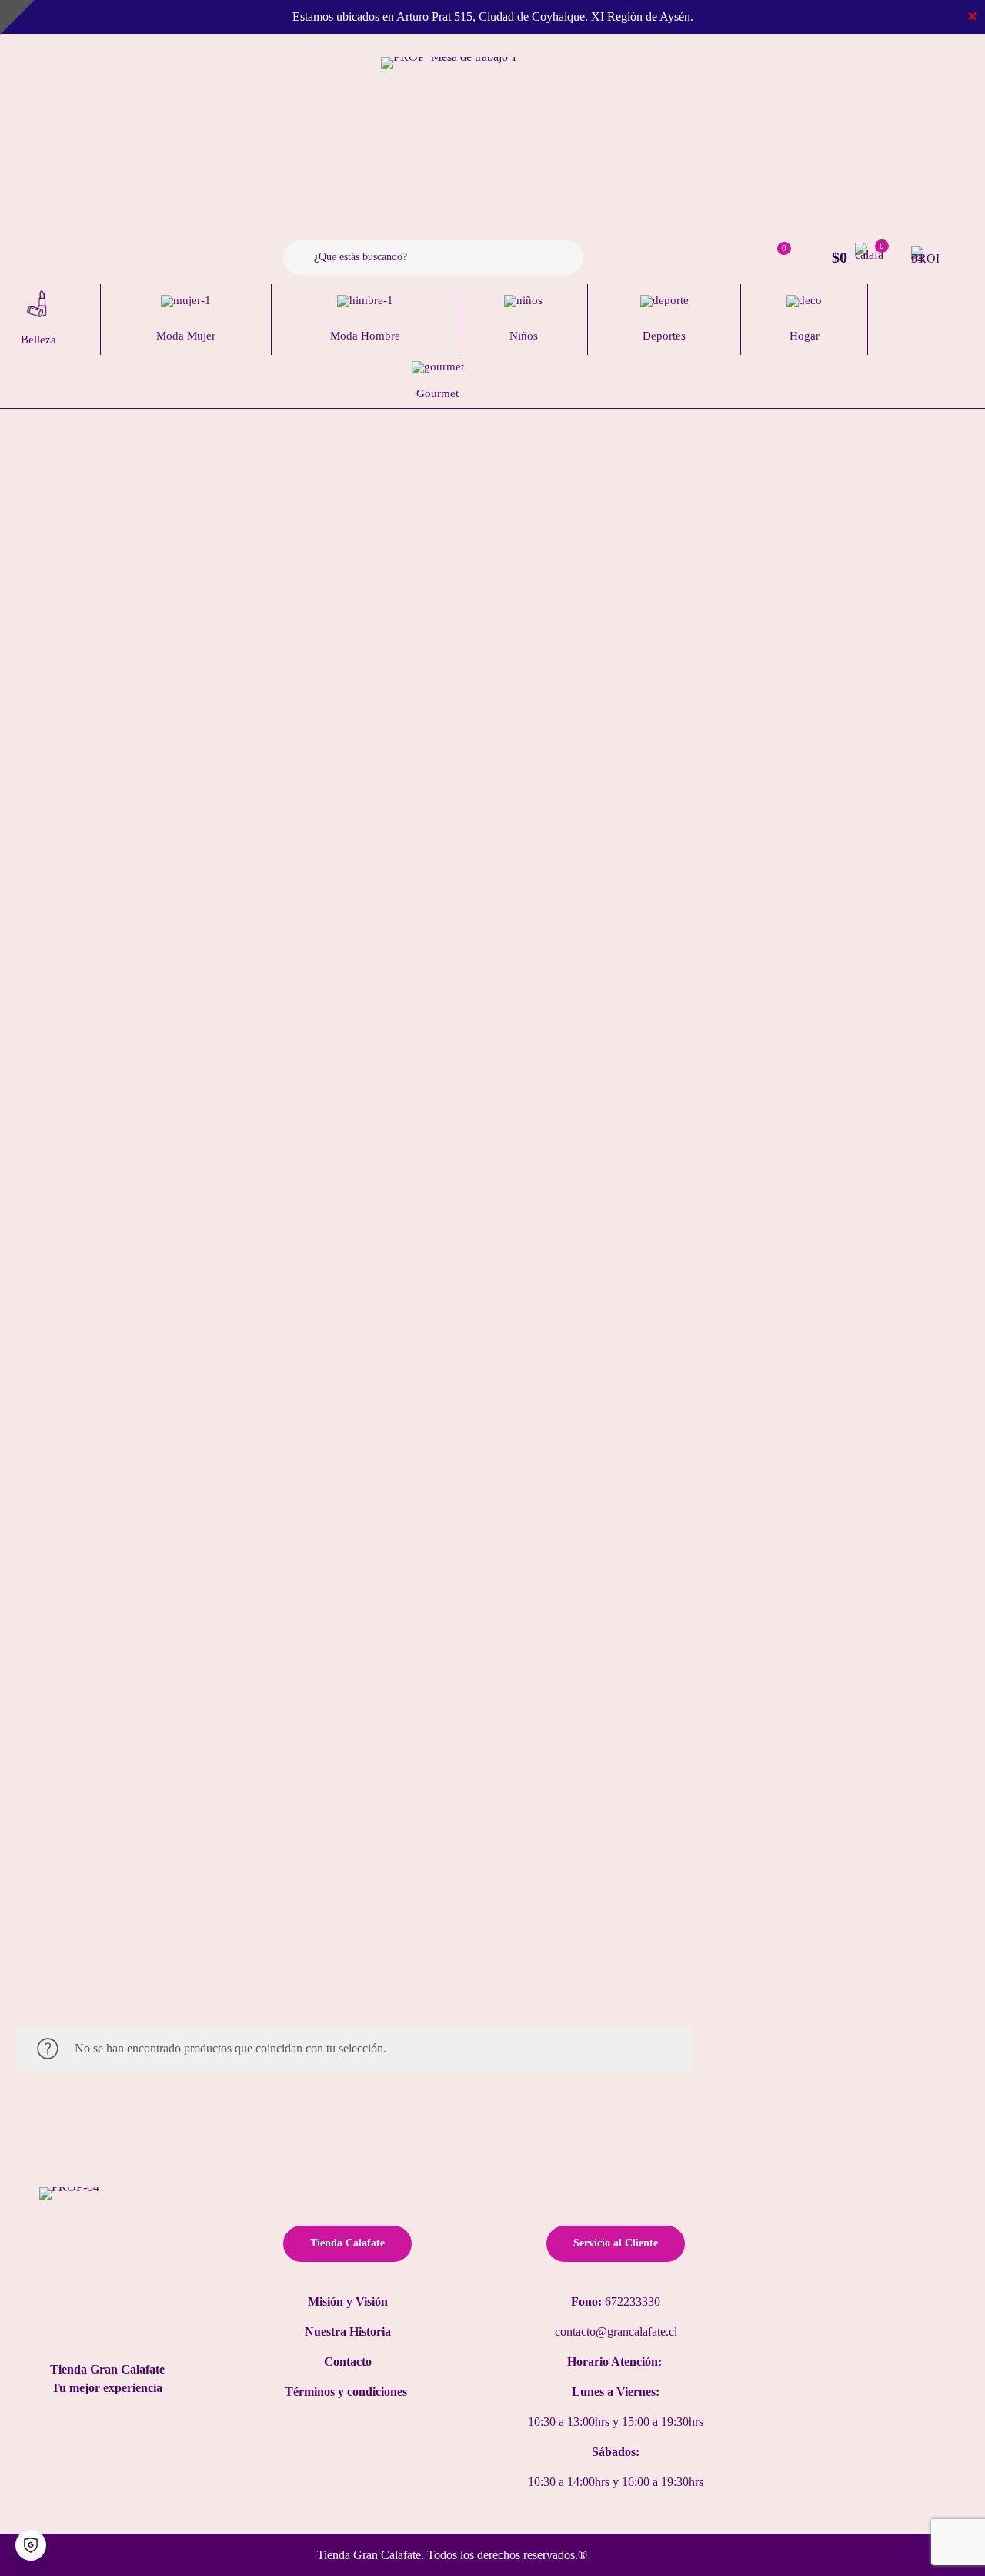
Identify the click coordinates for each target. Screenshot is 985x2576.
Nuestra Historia (348, 2332)
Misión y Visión (348, 2302)
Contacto (348, 2362)
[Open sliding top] (17, 17)
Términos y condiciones (347, 2392)
